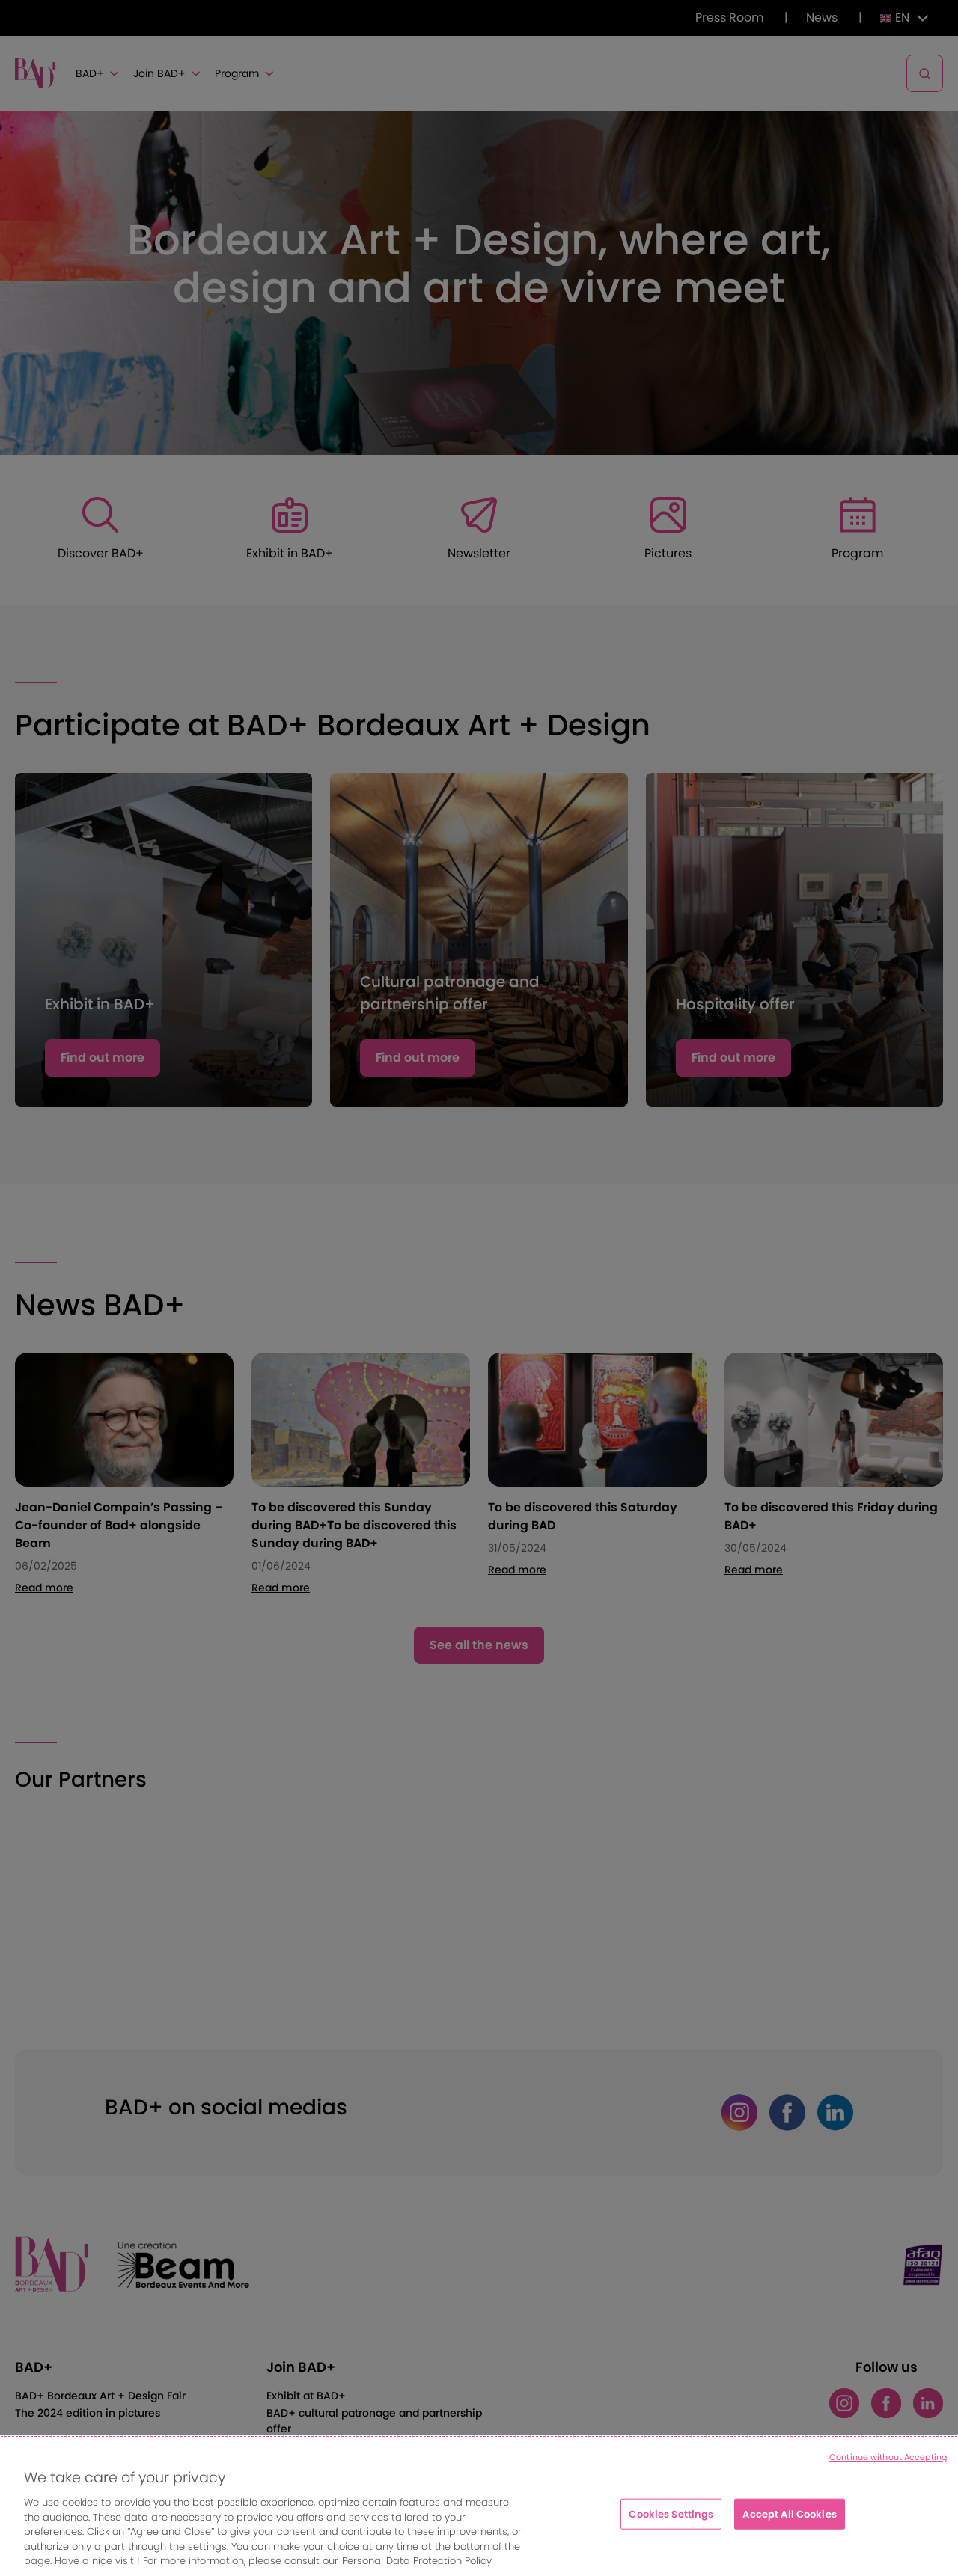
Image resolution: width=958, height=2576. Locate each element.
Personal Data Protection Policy (417, 2561)
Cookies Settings (671, 2514)
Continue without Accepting (888, 2457)
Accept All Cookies (789, 2514)
